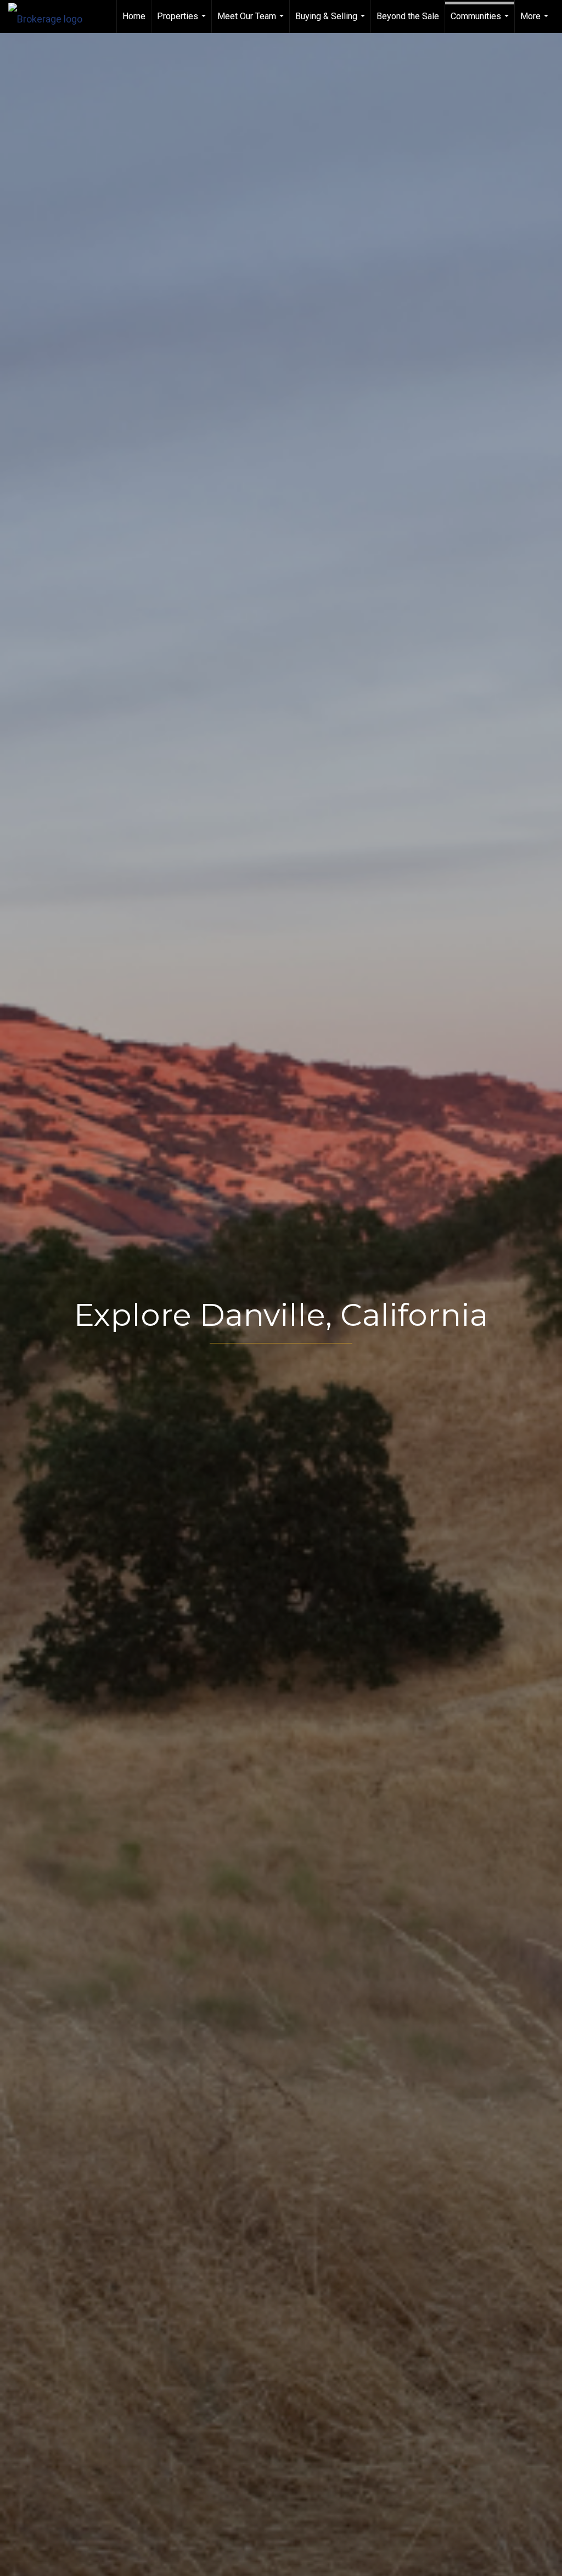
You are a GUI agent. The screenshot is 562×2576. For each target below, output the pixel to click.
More (536, 22)
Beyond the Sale (408, 16)
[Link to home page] (51, 16)
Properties (183, 22)
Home (134, 16)
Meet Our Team (252, 22)
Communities (481, 22)
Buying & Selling (331, 22)
